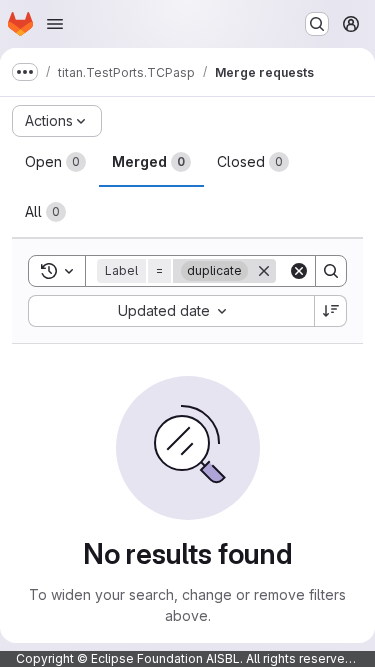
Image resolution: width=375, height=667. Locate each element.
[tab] (55, 162)
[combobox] (171, 311)
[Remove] (264, 271)
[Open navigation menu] (55, 24)
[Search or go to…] (317, 24)
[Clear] (299, 271)
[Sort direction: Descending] (331, 311)
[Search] (331, 271)
